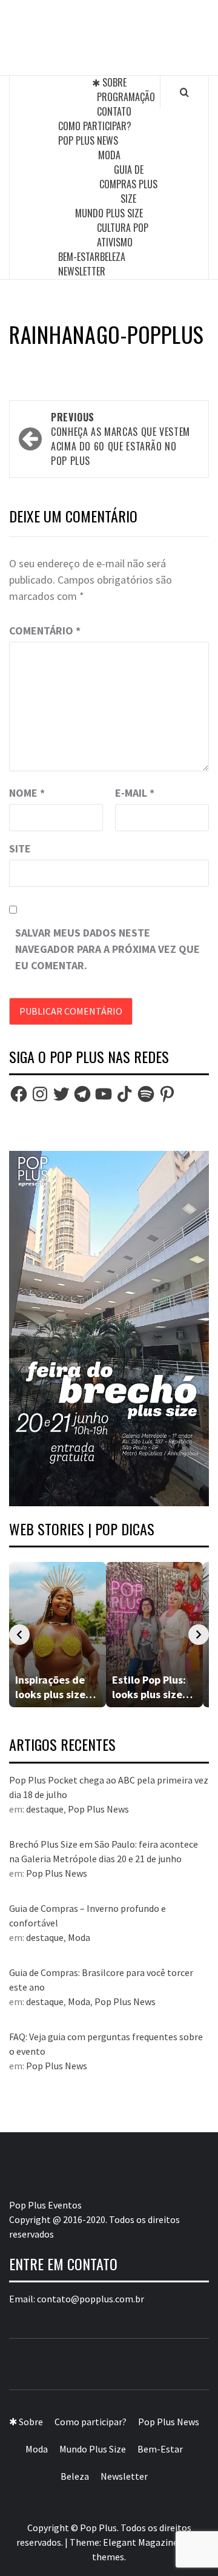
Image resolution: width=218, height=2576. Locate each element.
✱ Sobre (109, 82)
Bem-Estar (79, 257)
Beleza (113, 257)
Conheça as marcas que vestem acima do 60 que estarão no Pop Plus (121, 439)
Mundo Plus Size (109, 213)
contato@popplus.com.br (91, 2299)
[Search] (184, 92)
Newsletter (82, 271)
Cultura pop (123, 228)
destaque (45, 1809)
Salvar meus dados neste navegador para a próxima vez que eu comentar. (107, 949)
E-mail (135, 793)
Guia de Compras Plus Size (128, 184)
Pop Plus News (88, 140)
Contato (114, 111)
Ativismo (115, 242)
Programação (126, 97)
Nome (27, 793)
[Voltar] (19, 1635)
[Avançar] (199, 1635)
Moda (109, 155)
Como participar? (95, 126)
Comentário (45, 631)
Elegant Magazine (140, 2542)
